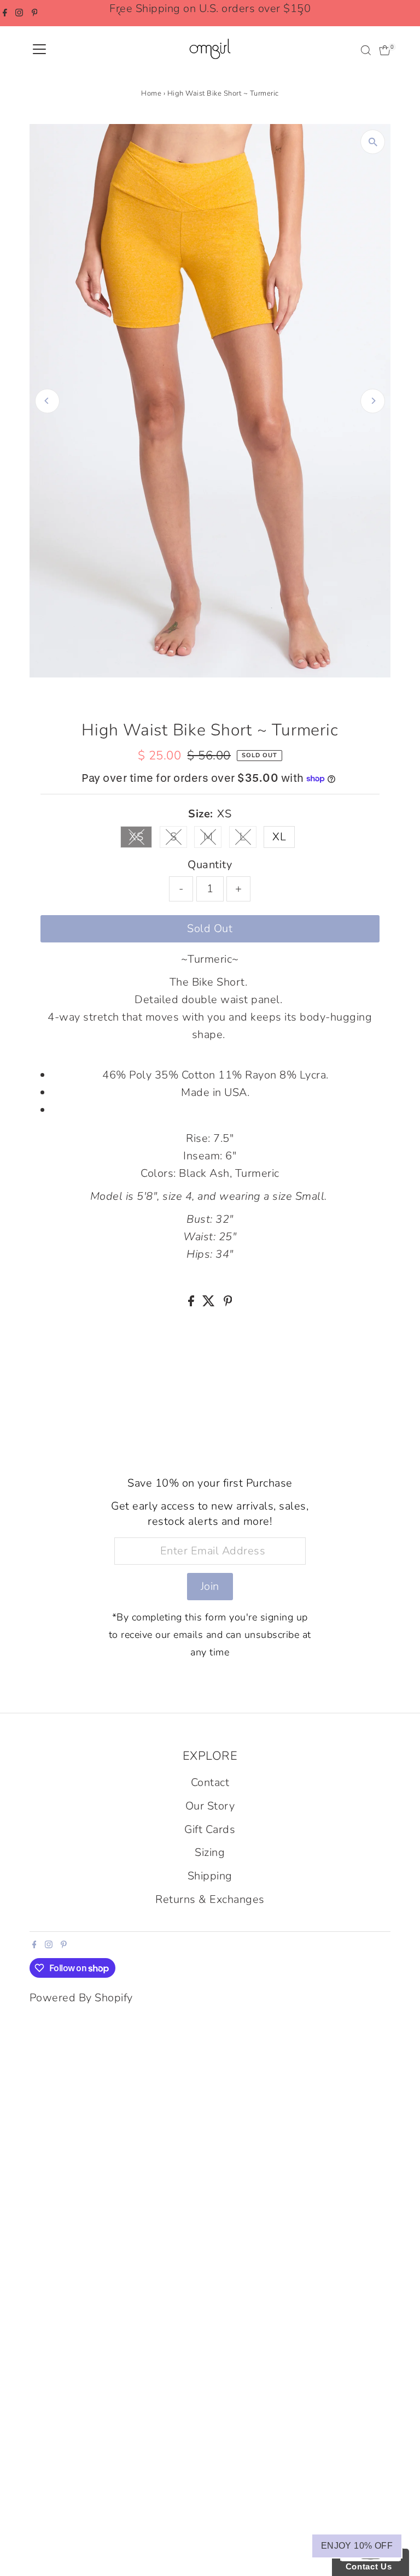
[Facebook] (5, 13)
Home (151, 93)
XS (141, 839)
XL (279, 837)
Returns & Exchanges (210, 1899)
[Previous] (119, 13)
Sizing (210, 1852)
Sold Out (210, 929)
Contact (210, 1782)
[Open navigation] (39, 50)
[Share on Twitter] (210, 1303)
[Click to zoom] (373, 142)
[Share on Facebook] (193, 1303)
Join (210, 1586)
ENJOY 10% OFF (357, 2546)
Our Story (210, 1806)
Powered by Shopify (81, 1998)
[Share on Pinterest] (228, 1303)
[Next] (301, 13)
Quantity (210, 865)
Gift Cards (210, 1829)
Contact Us (366, 2566)
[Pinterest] (35, 13)
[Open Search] (366, 50)
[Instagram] (19, 13)
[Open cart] (385, 50)
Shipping (210, 1876)
